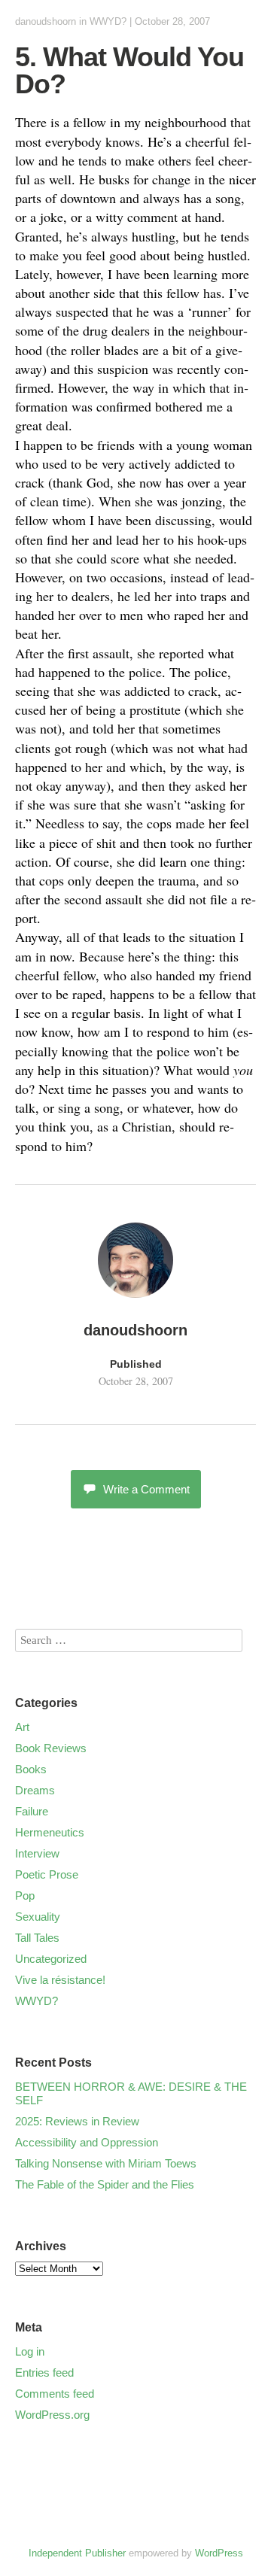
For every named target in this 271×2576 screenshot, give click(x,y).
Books (31, 1769)
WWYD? (108, 21)
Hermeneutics (50, 1832)
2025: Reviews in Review (77, 2121)
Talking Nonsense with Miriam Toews (106, 2163)
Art (22, 1727)
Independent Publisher (77, 2553)
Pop (25, 1896)
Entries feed (44, 2372)
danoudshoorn (46, 21)
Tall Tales (37, 1938)
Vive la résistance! (60, 1980)
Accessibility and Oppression (87, 2142)
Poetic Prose (47, 1874)
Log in (30, 2351)
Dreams (35, 1790)
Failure (32, 1811)
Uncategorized (51, 1959)
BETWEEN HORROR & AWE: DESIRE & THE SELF (131, 2093)
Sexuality (38, 1917)
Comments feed (55, 2394)
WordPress (219, 2553)
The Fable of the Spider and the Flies (105, 2184)
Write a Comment (146, 1489)
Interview (37, 1853)
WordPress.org (52, 2415)
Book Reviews (51, 1748)
